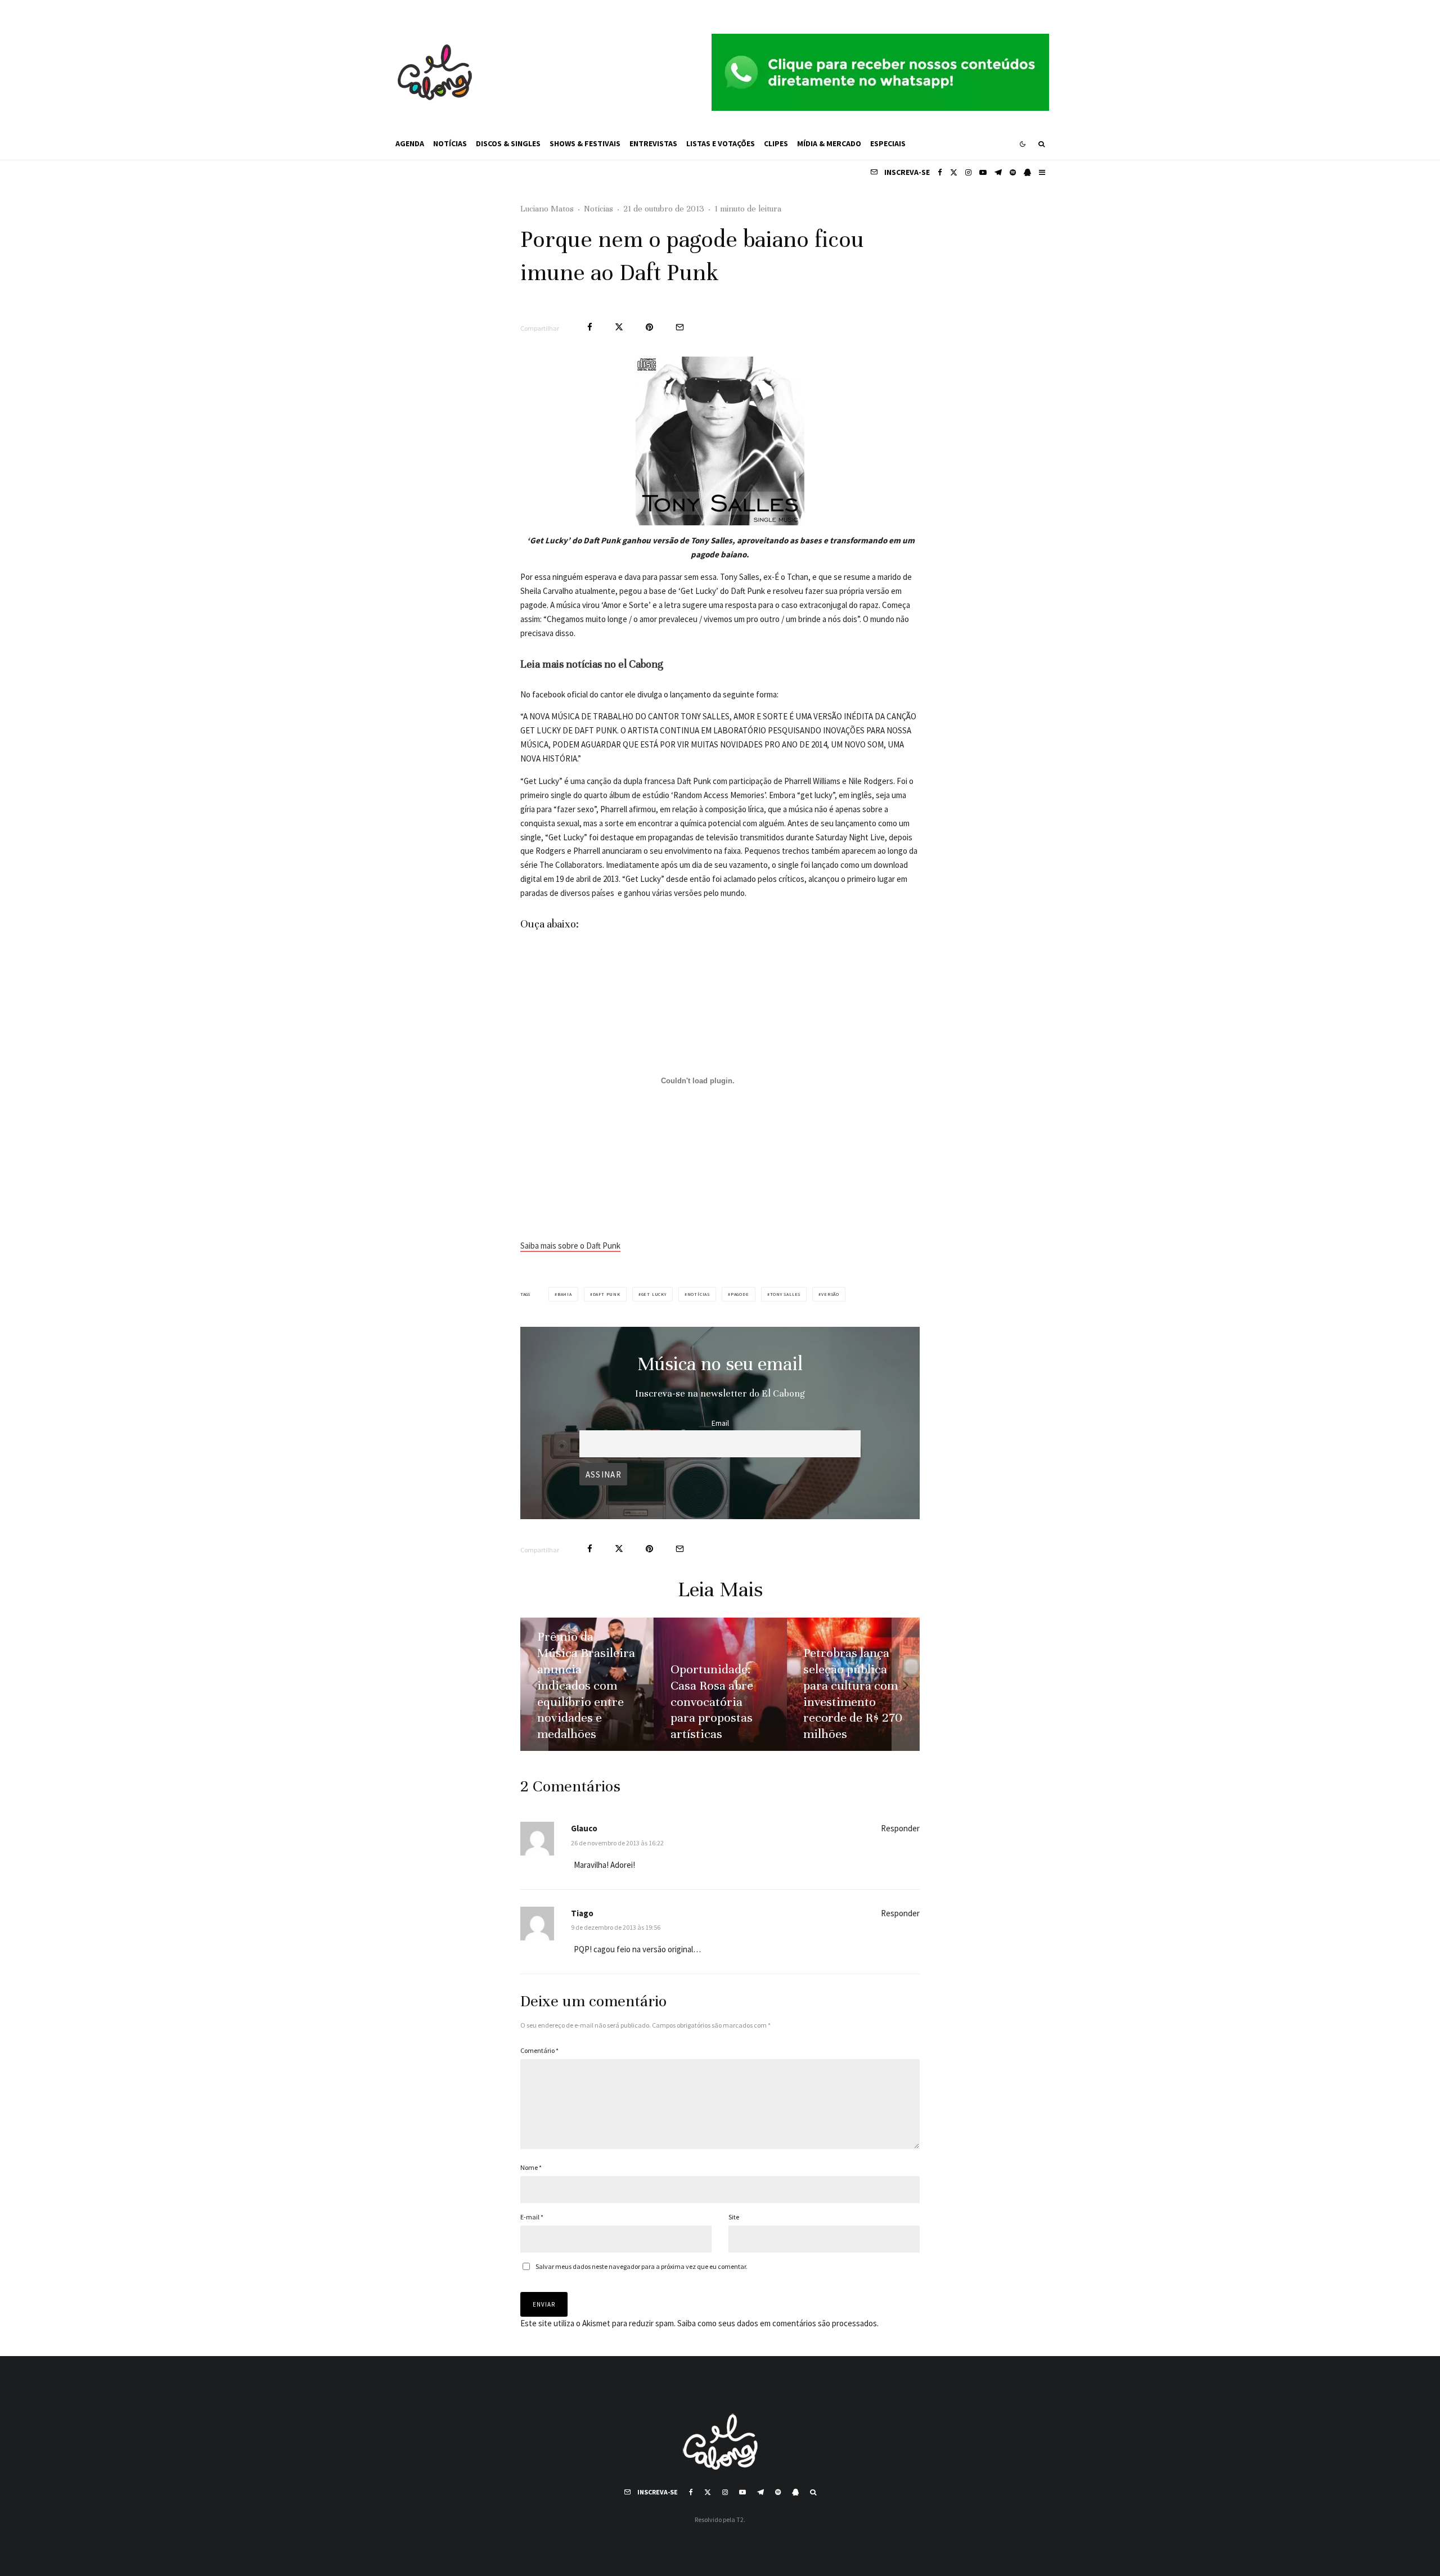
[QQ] (1027, 172)
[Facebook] (940, 172)
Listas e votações (721, 143)
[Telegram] (998, 172)
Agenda (410, 143)
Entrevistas (653, 143)
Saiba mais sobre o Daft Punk (570, 1246)
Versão (830, 1294)
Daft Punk (607, 1294)
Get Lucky (654, 1294)
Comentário (539, 2050)
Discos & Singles (508, 143)
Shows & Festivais (585, 143)
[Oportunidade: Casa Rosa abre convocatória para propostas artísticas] (720, 1684)
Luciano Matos (547, 209)
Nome (531, 2167)
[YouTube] (983, 172)
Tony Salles (786, 1294)
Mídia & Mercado (829, 143)
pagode (740, 1294)
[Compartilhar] (590, 327)
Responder (900, 1828)
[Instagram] (968, 172)
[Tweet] (619, 327)
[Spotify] (1013, 172)
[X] (954, 172)
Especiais (888, 143)
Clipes (776, 143)
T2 (740, 2519)
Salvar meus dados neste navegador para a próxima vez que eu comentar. (642, 2266)
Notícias (450, 143)
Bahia (565, 1294)
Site (734, 2217)
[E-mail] (680, 327)
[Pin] (649, 327)
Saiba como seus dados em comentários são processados (777, 2323)
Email (720, 1423)
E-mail (532, 2217)
